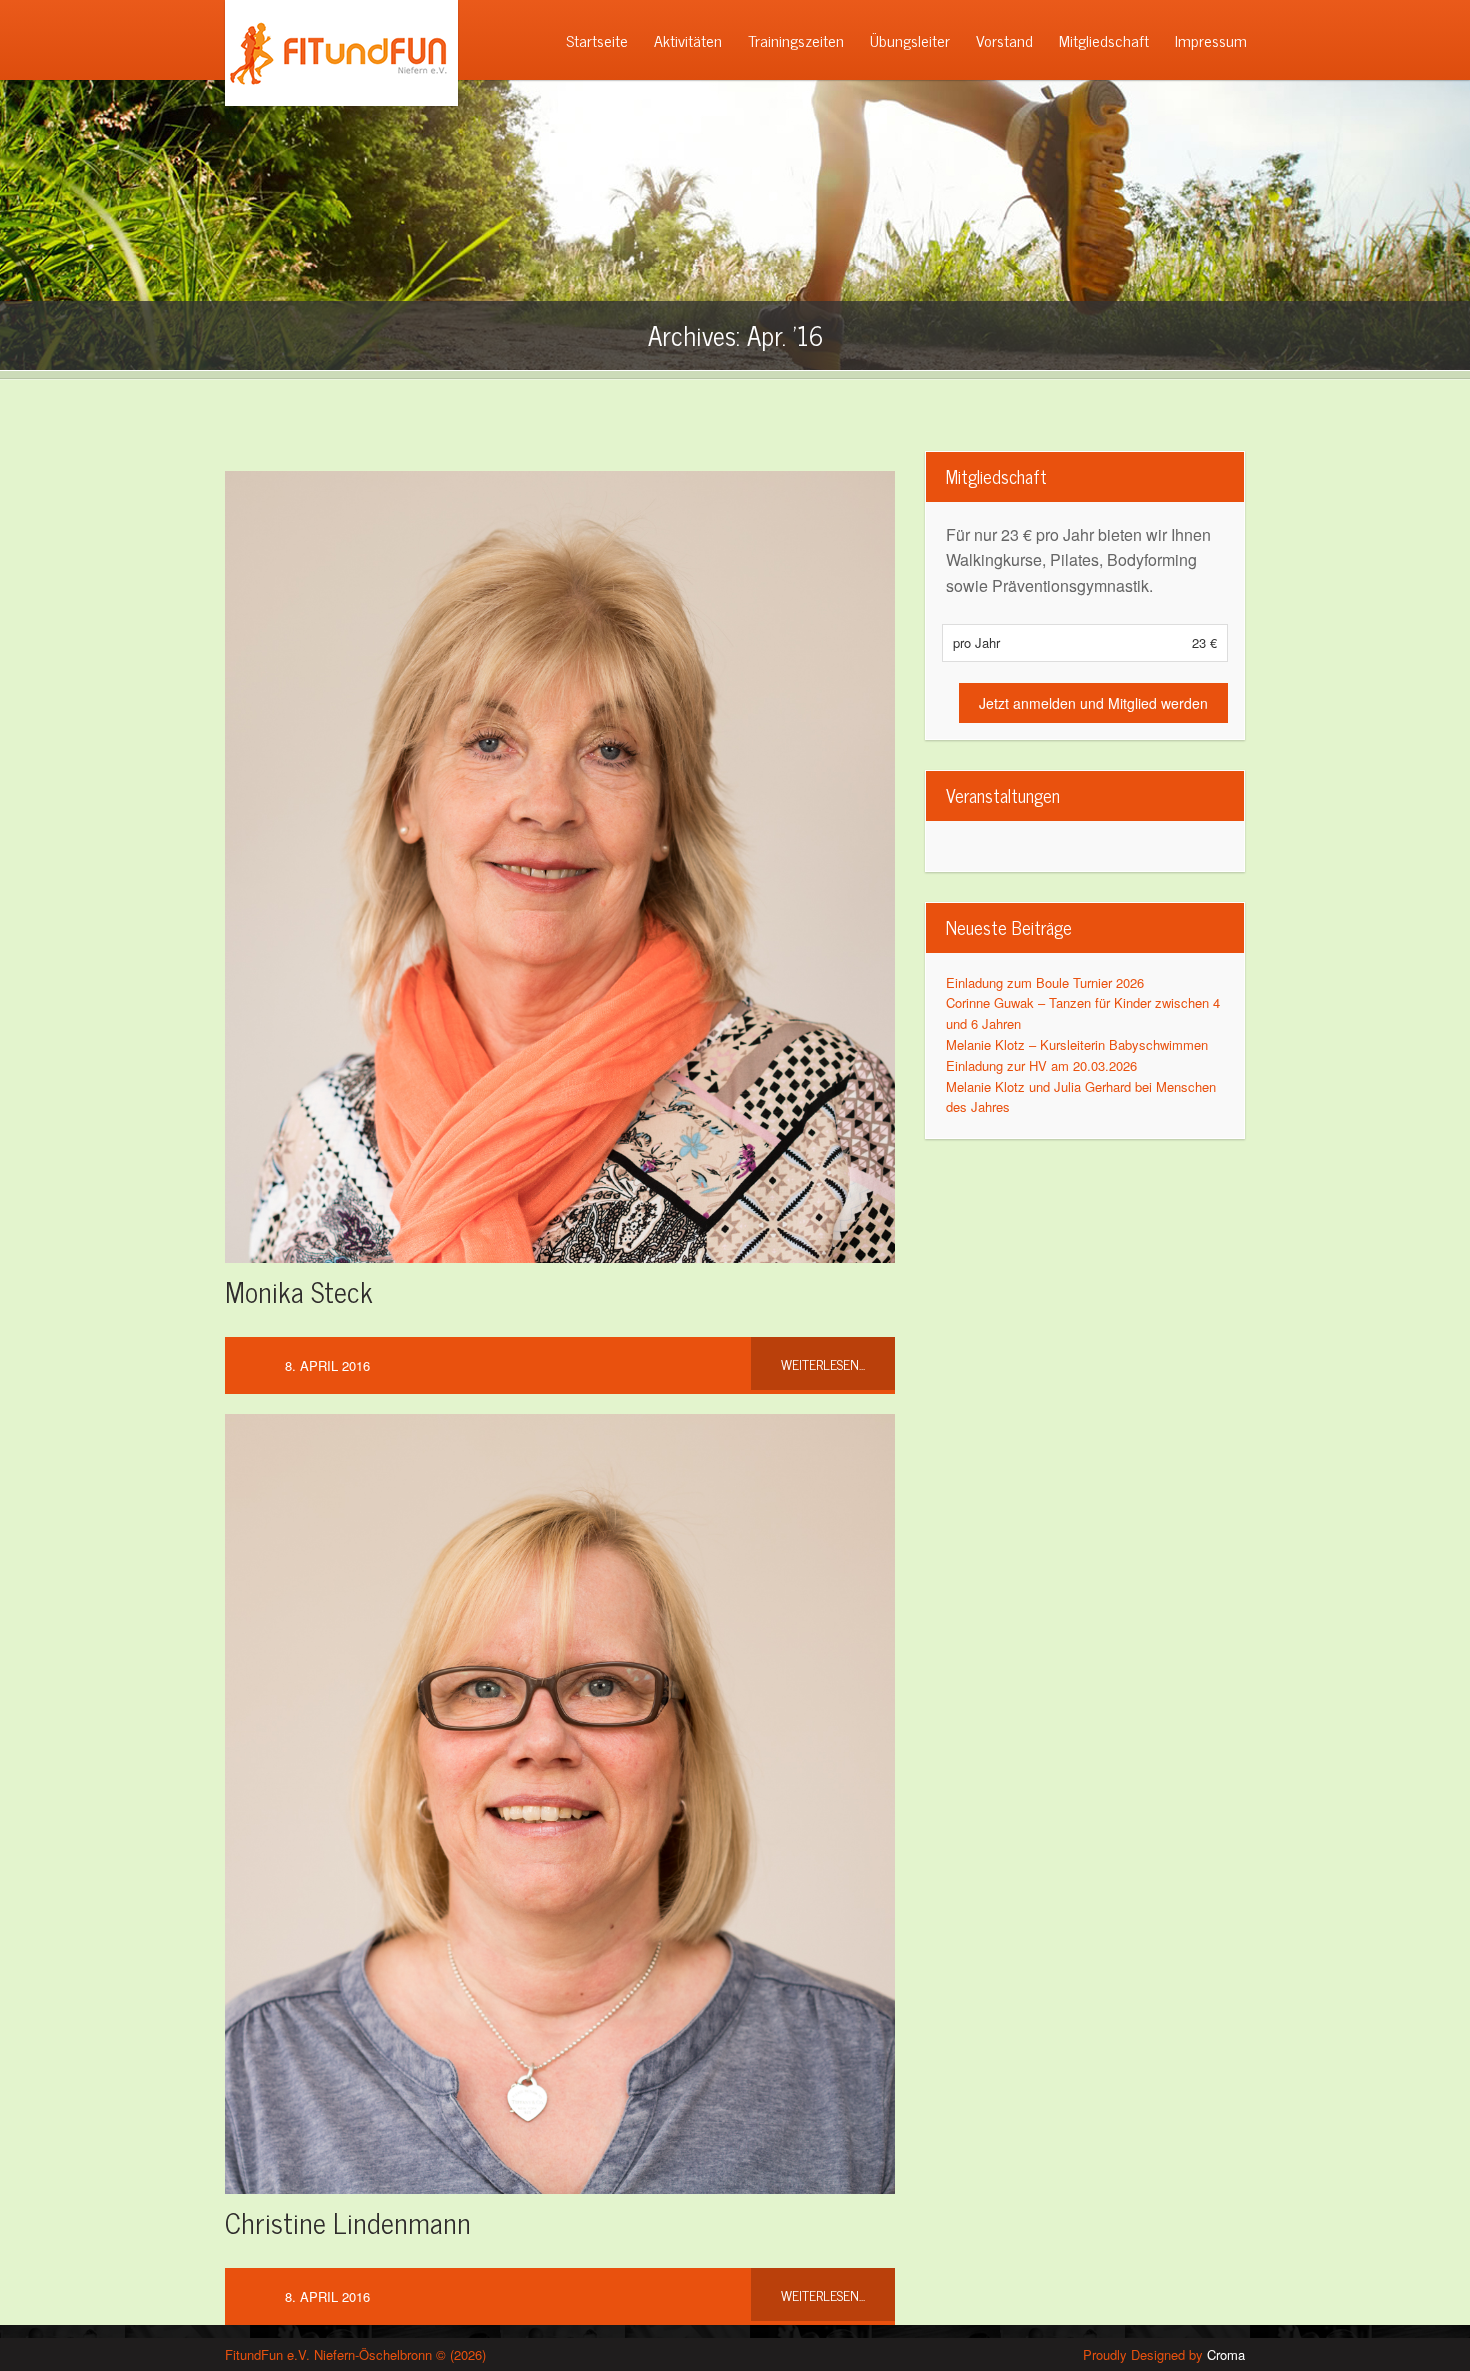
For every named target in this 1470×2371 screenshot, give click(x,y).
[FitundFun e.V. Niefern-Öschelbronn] (334, 100)
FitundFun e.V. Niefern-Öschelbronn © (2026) (355, 2354)
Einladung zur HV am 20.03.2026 (1041, 1065)
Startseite (597, 40)
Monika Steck (299, 1291)
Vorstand (1004, 40)
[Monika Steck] (560, 857)
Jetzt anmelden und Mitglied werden (1093, 703)
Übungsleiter (910, 40)
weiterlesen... (823, 1363)
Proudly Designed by (1164, 2354)
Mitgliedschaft (1104, 40)
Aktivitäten (688, 40)
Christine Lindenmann (348, 2222)
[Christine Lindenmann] (560, 1794)
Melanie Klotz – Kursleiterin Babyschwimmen (1077, 1044)
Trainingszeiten (796, 40)
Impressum (1211, 40)
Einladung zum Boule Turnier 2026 (1045, 982)
